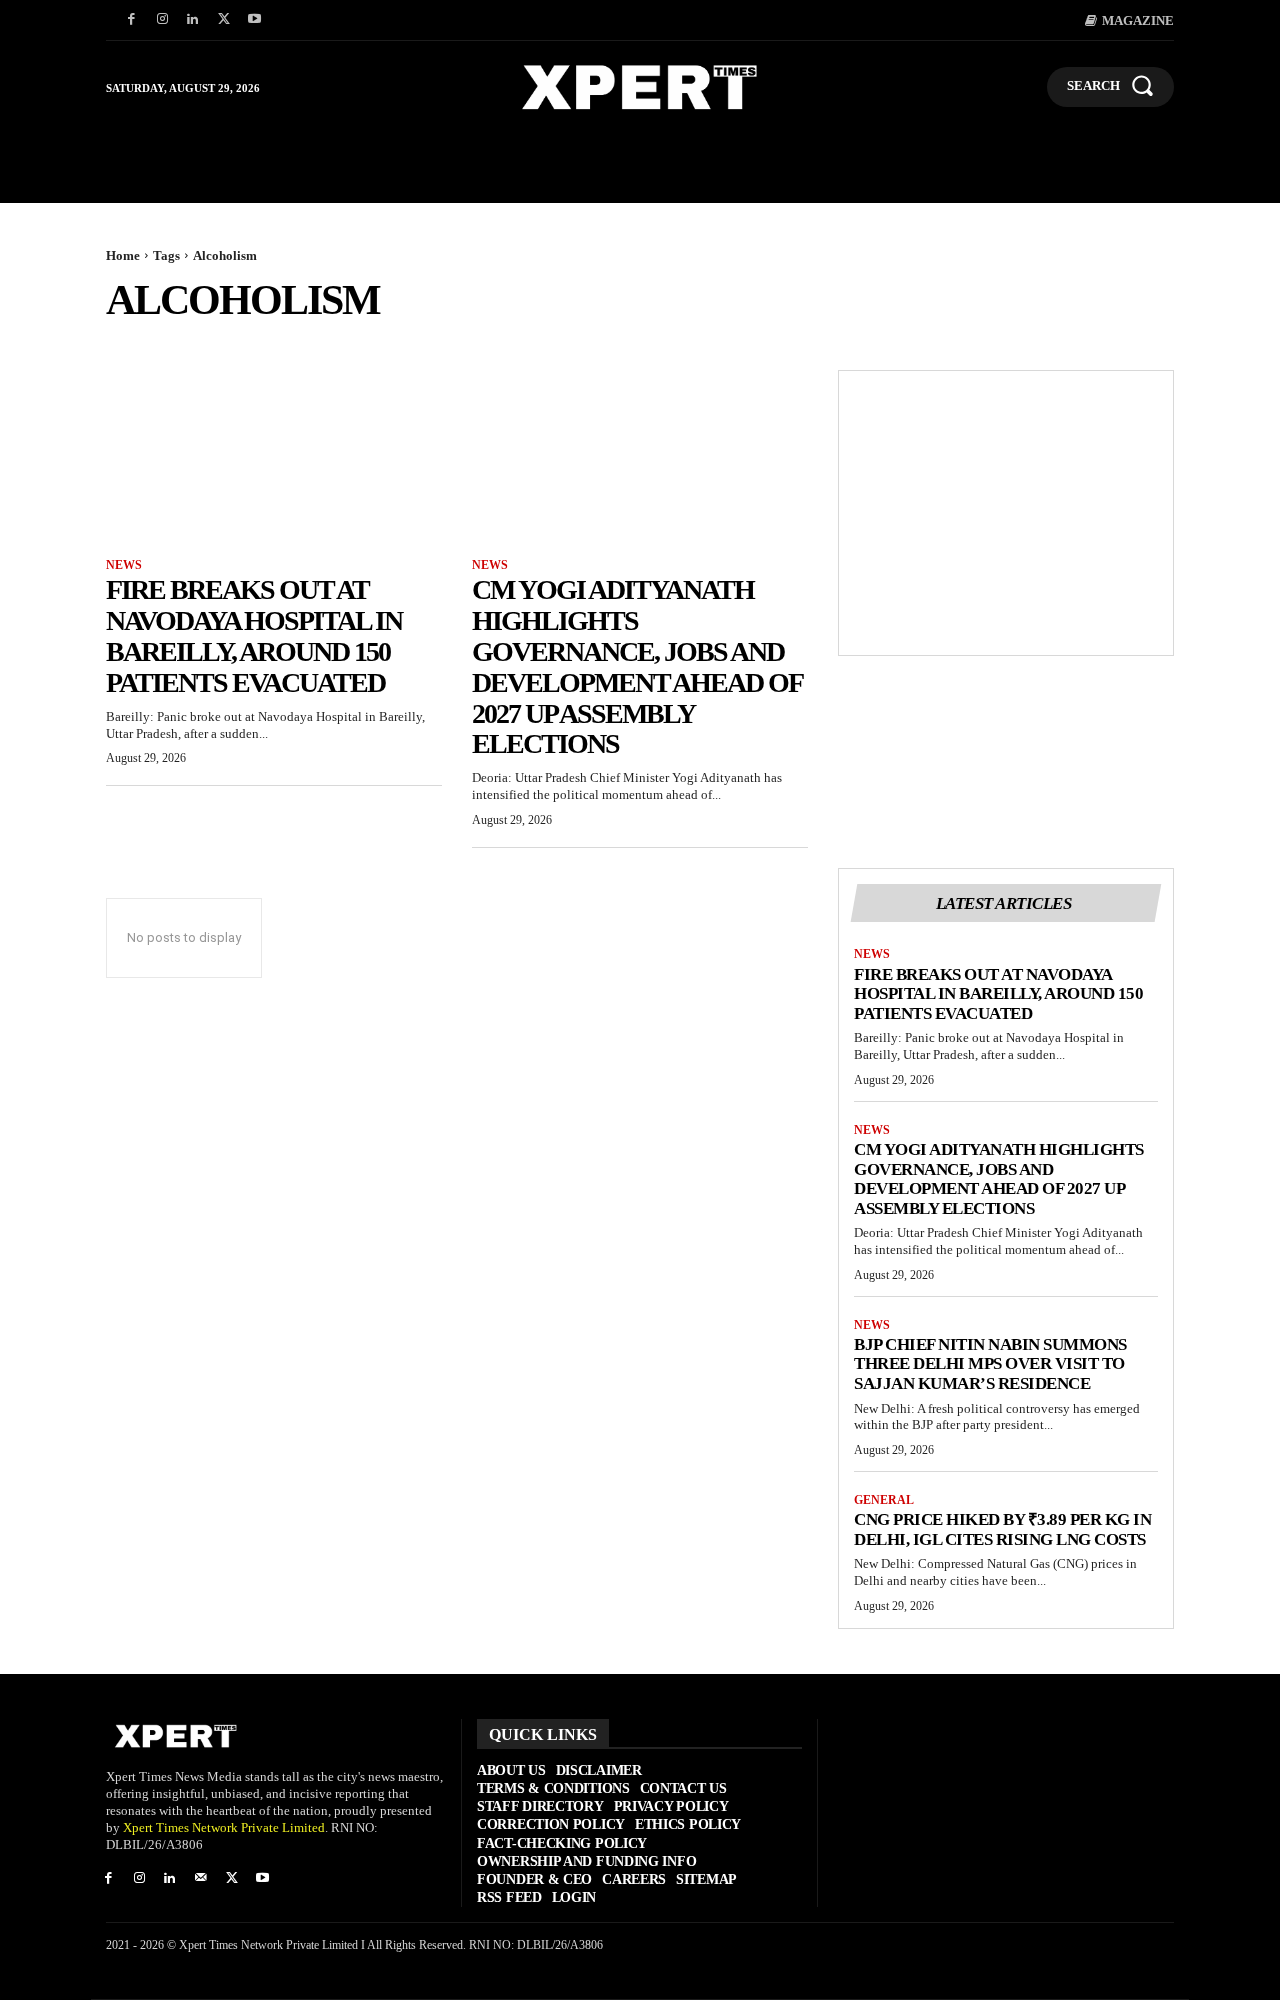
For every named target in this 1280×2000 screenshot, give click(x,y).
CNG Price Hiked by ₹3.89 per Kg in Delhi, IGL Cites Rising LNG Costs (1002, 1529)
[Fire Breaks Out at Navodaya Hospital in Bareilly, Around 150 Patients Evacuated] (274, 454)
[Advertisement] (1006, 513)
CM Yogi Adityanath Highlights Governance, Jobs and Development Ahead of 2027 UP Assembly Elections (637, 666)
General (884, 1500)
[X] (223, 20)
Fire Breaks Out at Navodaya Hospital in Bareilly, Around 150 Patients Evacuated (254, 635)
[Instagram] (162, 20)
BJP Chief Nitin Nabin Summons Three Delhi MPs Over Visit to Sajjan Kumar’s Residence (990, 1364)
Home (123, 255)
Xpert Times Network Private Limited (224, 1827)
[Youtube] (254, 20)
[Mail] (200, 1879)
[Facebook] (131, 20)
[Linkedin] (193, 20)
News (124, 565)
